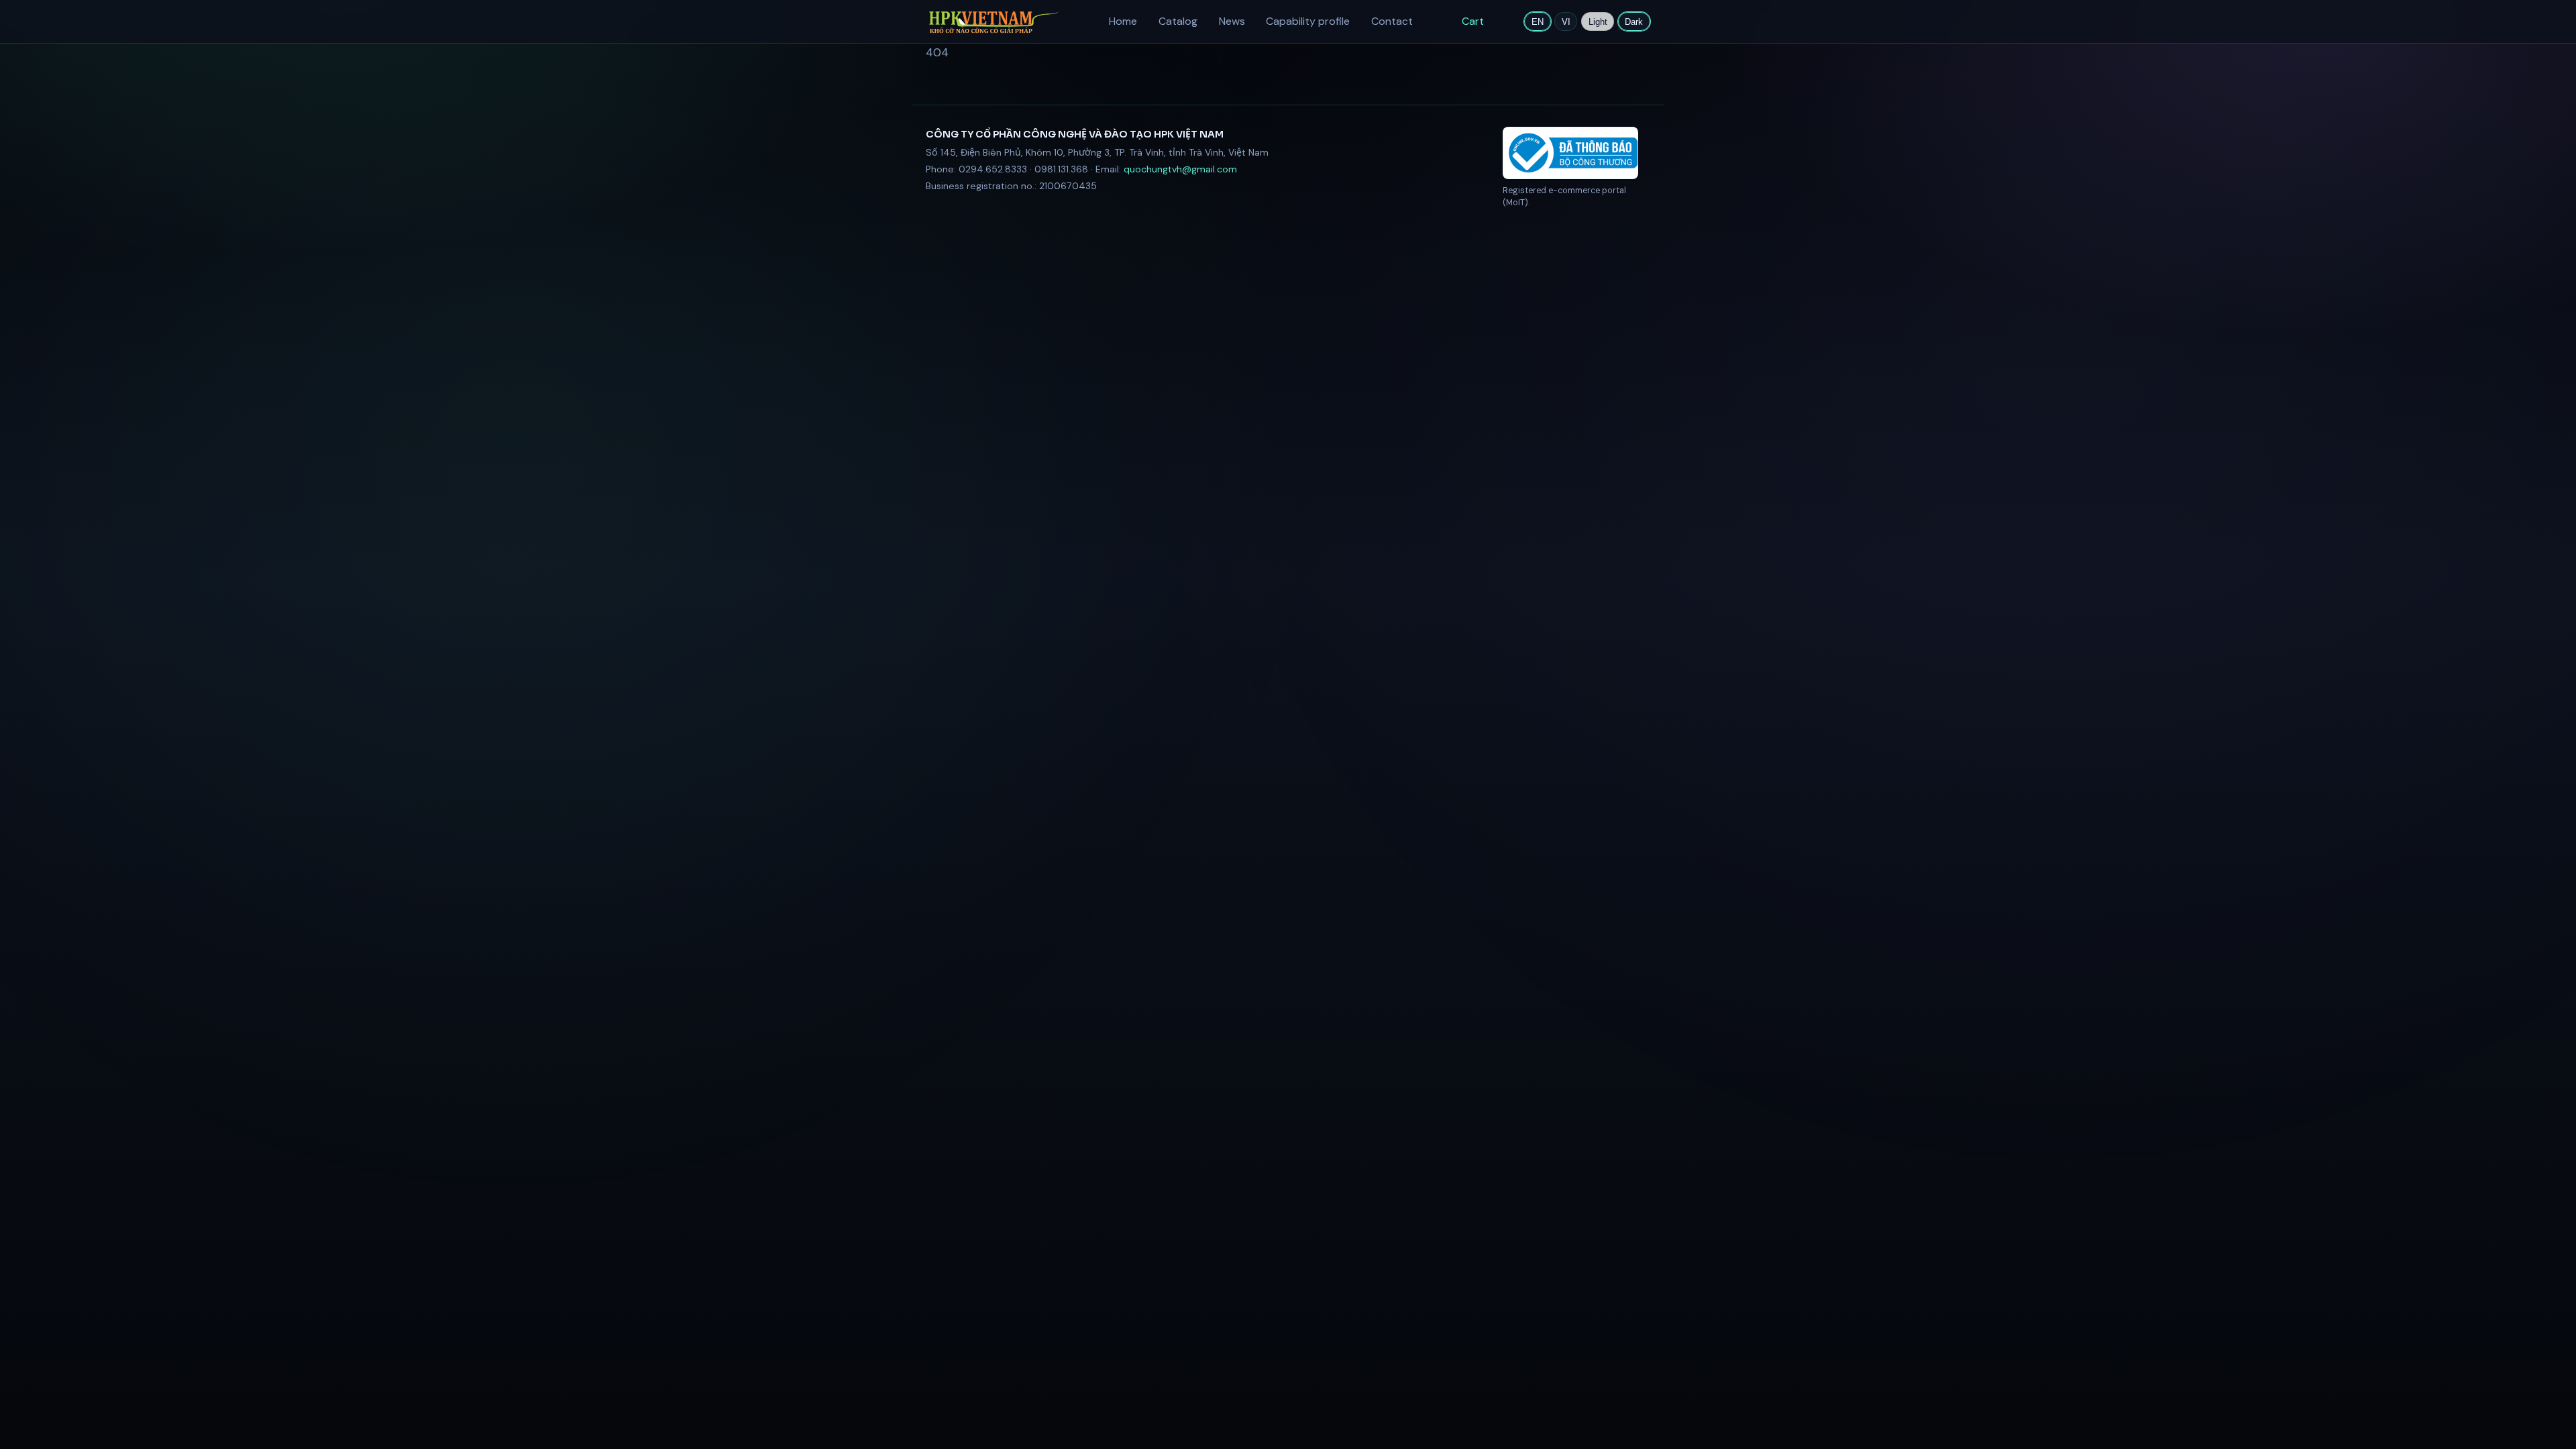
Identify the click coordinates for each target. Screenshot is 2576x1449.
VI (1566, 22)
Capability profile (1308, 21)
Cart (1473, 21)
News (1232, 21)
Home (1123, 21)
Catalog (1178, 21)
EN (1538, 22)
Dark (1634, 22)
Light (1598, 22)
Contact (1392, 21)
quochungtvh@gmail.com (1180, 169)
